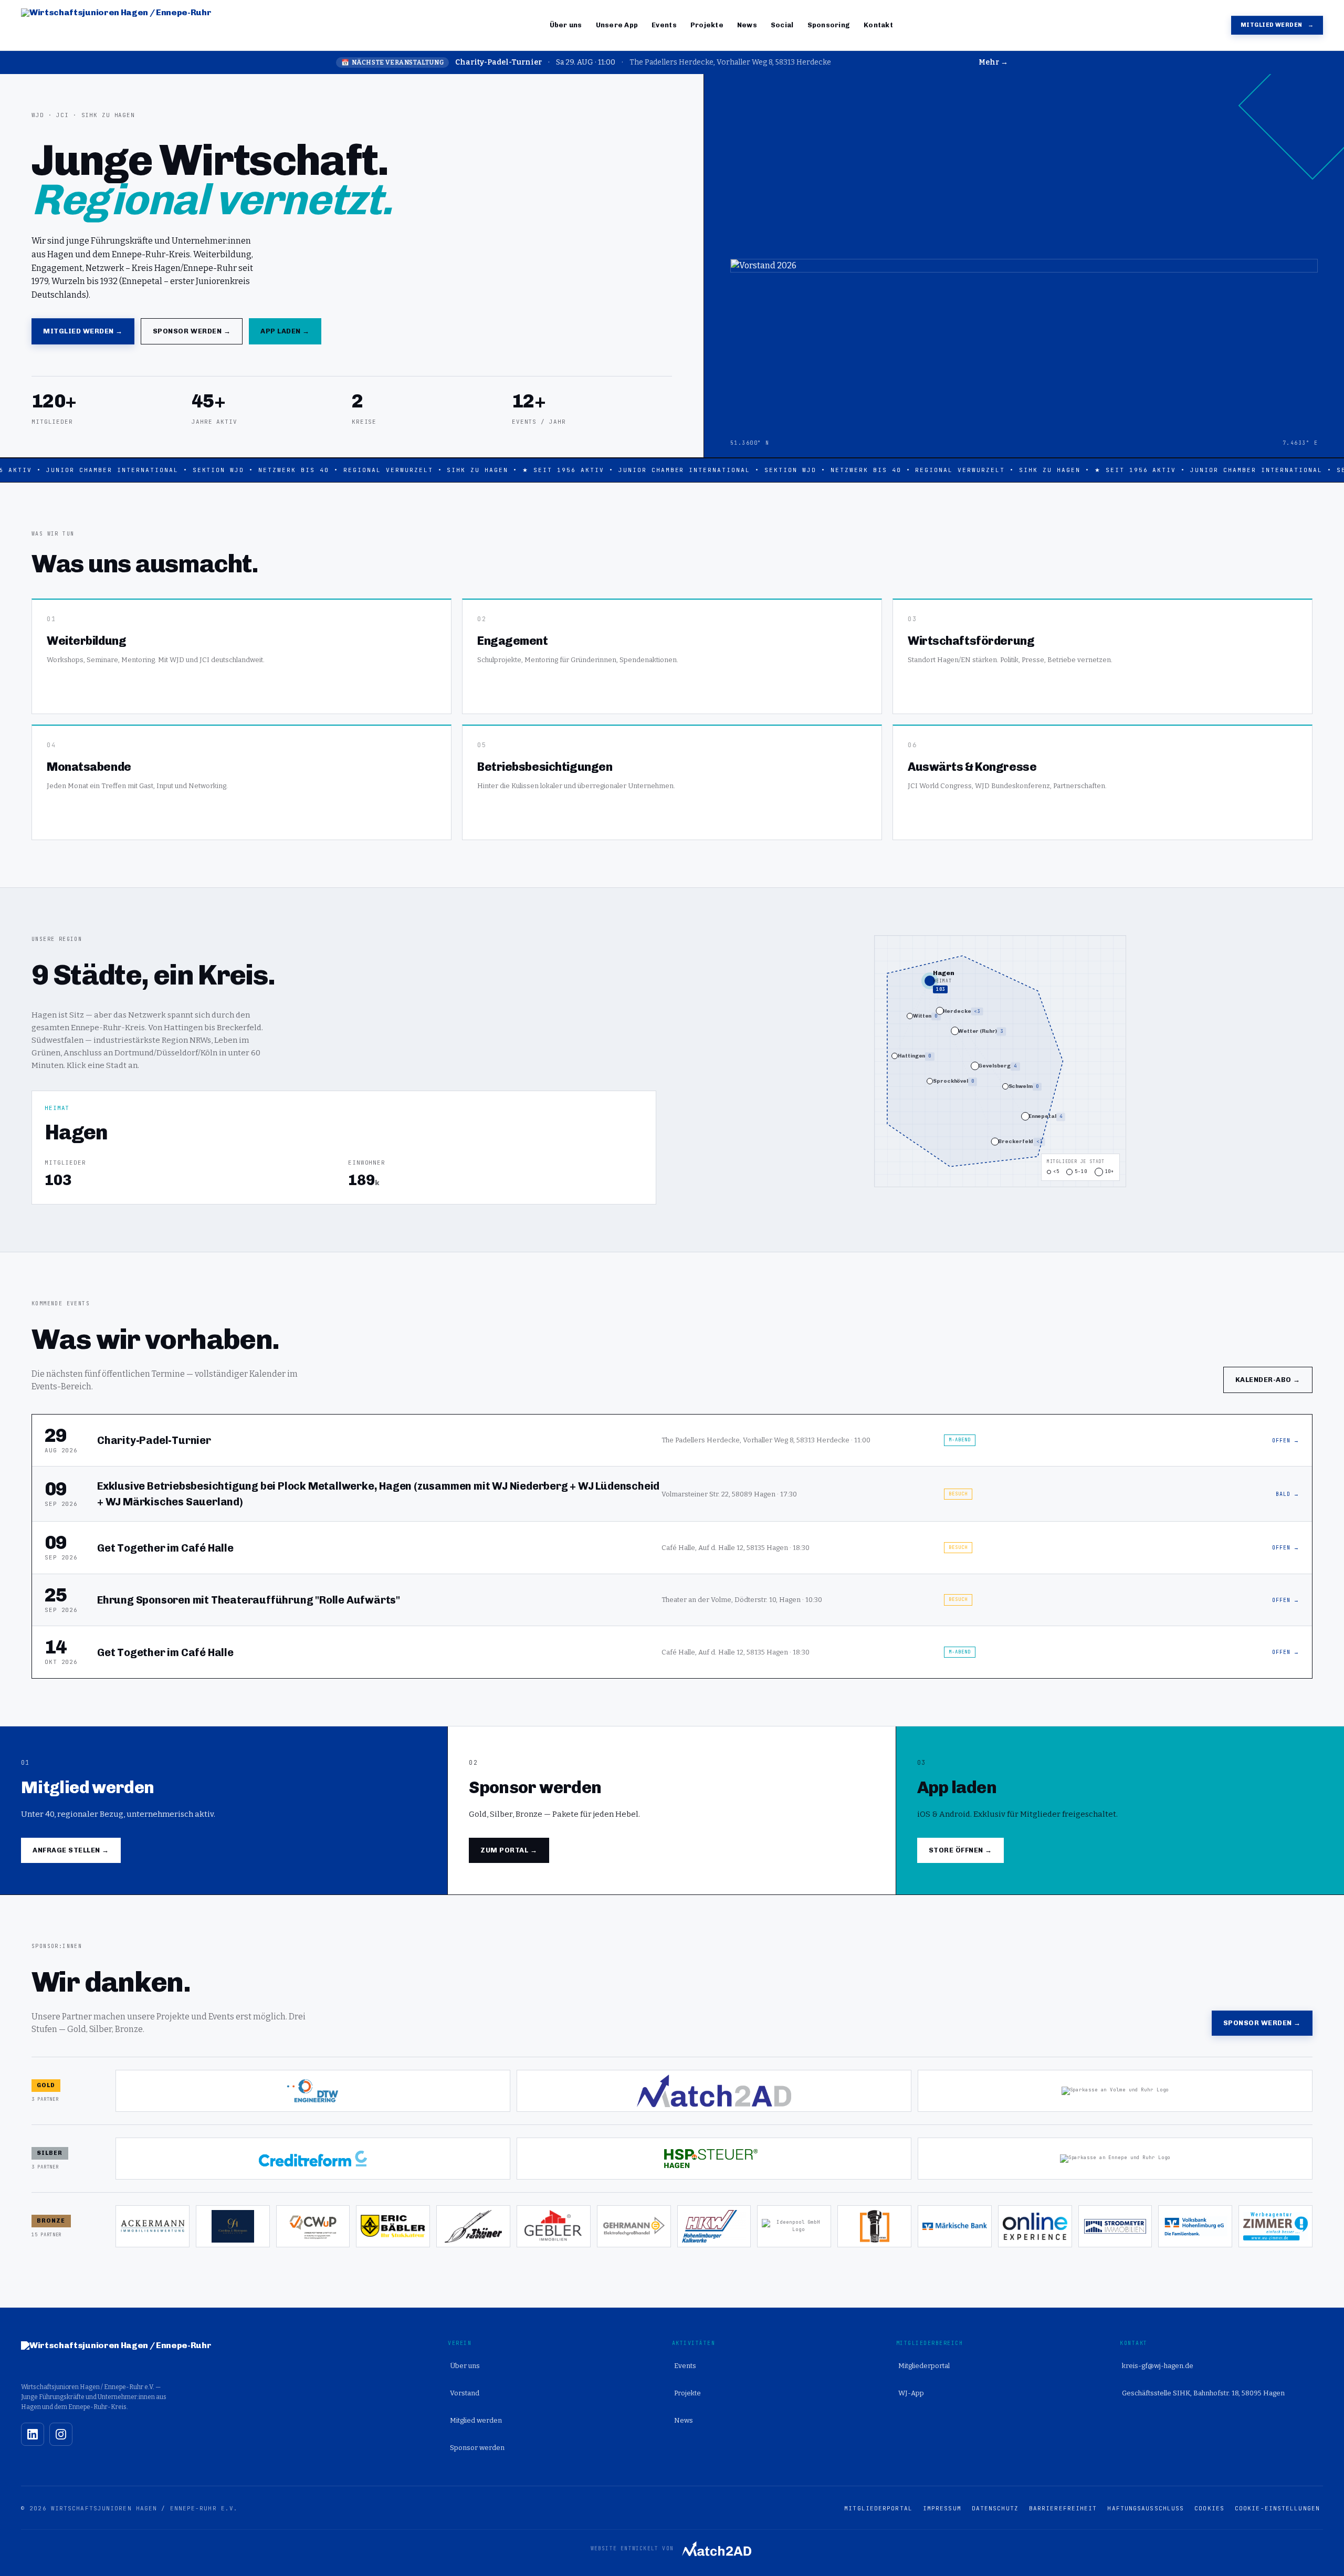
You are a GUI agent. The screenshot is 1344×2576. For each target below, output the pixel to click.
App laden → (285, 331)
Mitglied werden (1277, 25)
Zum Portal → (509, 1850)
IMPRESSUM (942, 2508)
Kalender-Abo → (1268, 1380)
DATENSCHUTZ (995, 2508)
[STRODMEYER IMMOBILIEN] (1115, 2226)
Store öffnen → (960, 1850)
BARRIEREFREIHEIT (1063, 2508)
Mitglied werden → (83, 331)
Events (664, 25)
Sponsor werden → (192, 331)
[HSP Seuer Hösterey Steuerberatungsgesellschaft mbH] (714, 2159)
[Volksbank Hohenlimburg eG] (1195, 2226)
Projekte (707, 25)
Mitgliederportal (924, 2366)
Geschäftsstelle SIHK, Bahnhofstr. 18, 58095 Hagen (1203, 2393)
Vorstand (465, 2393)
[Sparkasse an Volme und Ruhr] (1115, 2091)
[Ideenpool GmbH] (794, 2226)
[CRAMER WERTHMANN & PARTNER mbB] (313, 2226)
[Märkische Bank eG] (955, 2226)
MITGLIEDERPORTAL (878, 2508)
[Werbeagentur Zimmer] (1275, 2226)
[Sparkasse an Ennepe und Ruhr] (1115, 2159)
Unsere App (617, 25)
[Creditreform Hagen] (313, 2159)
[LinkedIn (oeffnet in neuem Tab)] (33, 2434)
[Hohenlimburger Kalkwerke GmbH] (714, 2226)
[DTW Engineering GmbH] (313, 2091)
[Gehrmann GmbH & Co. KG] (634, 2226)
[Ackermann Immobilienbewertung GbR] (153, 2226)
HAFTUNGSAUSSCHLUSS (1146, 2508)
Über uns (566, 25)
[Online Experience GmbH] (1035, 2226)
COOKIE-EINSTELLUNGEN (1277, 2508)
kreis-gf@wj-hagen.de (1158, 2366)
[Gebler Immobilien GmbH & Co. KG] (554, 2226)
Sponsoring (829, 25)
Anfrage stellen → (71, 1850)
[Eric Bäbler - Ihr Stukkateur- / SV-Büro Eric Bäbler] (393, 2226)
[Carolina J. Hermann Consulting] (233, 2226)
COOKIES (1209, 2508)
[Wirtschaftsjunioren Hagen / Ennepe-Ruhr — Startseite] (116, 25)
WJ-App (911, 2393)
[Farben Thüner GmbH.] (473, 2226)
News (747, 25)
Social (782, 25)
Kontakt (878, 25)
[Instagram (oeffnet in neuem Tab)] (61, 2434)
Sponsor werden (477, 2448)
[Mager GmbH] (874, 2226)
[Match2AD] (714, 2091)
